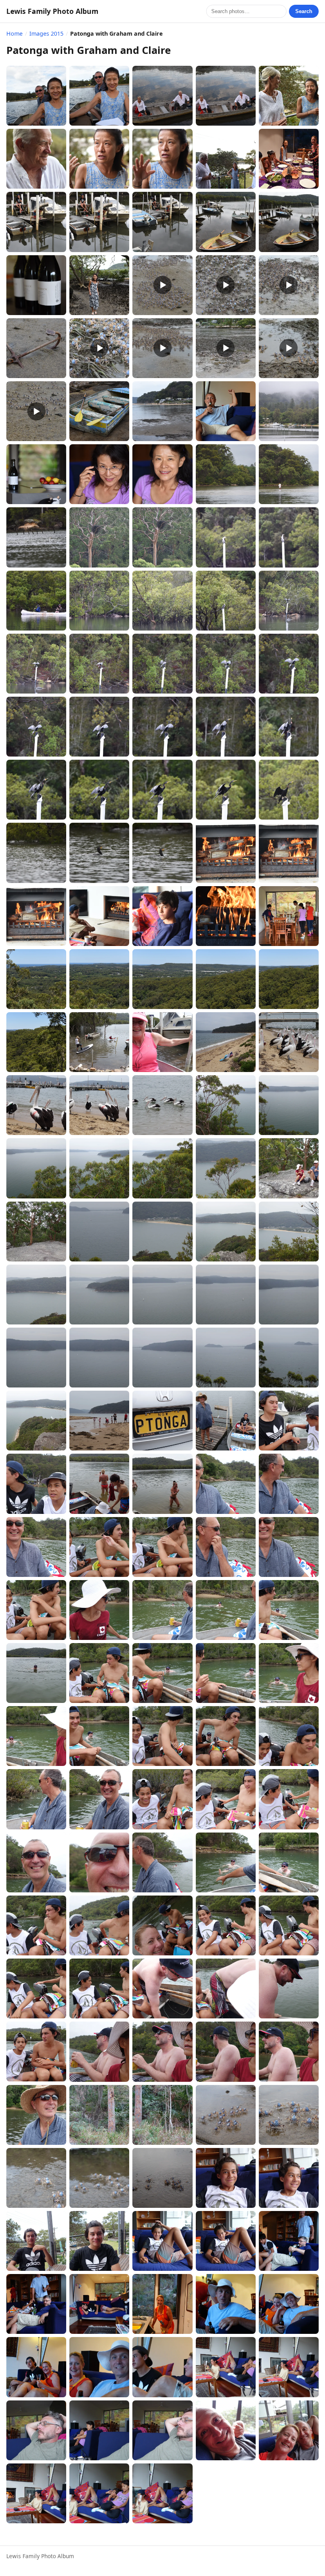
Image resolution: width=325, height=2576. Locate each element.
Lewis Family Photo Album (52, 11)
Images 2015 (46, 33)
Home (14, 33)
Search (304, 11)
